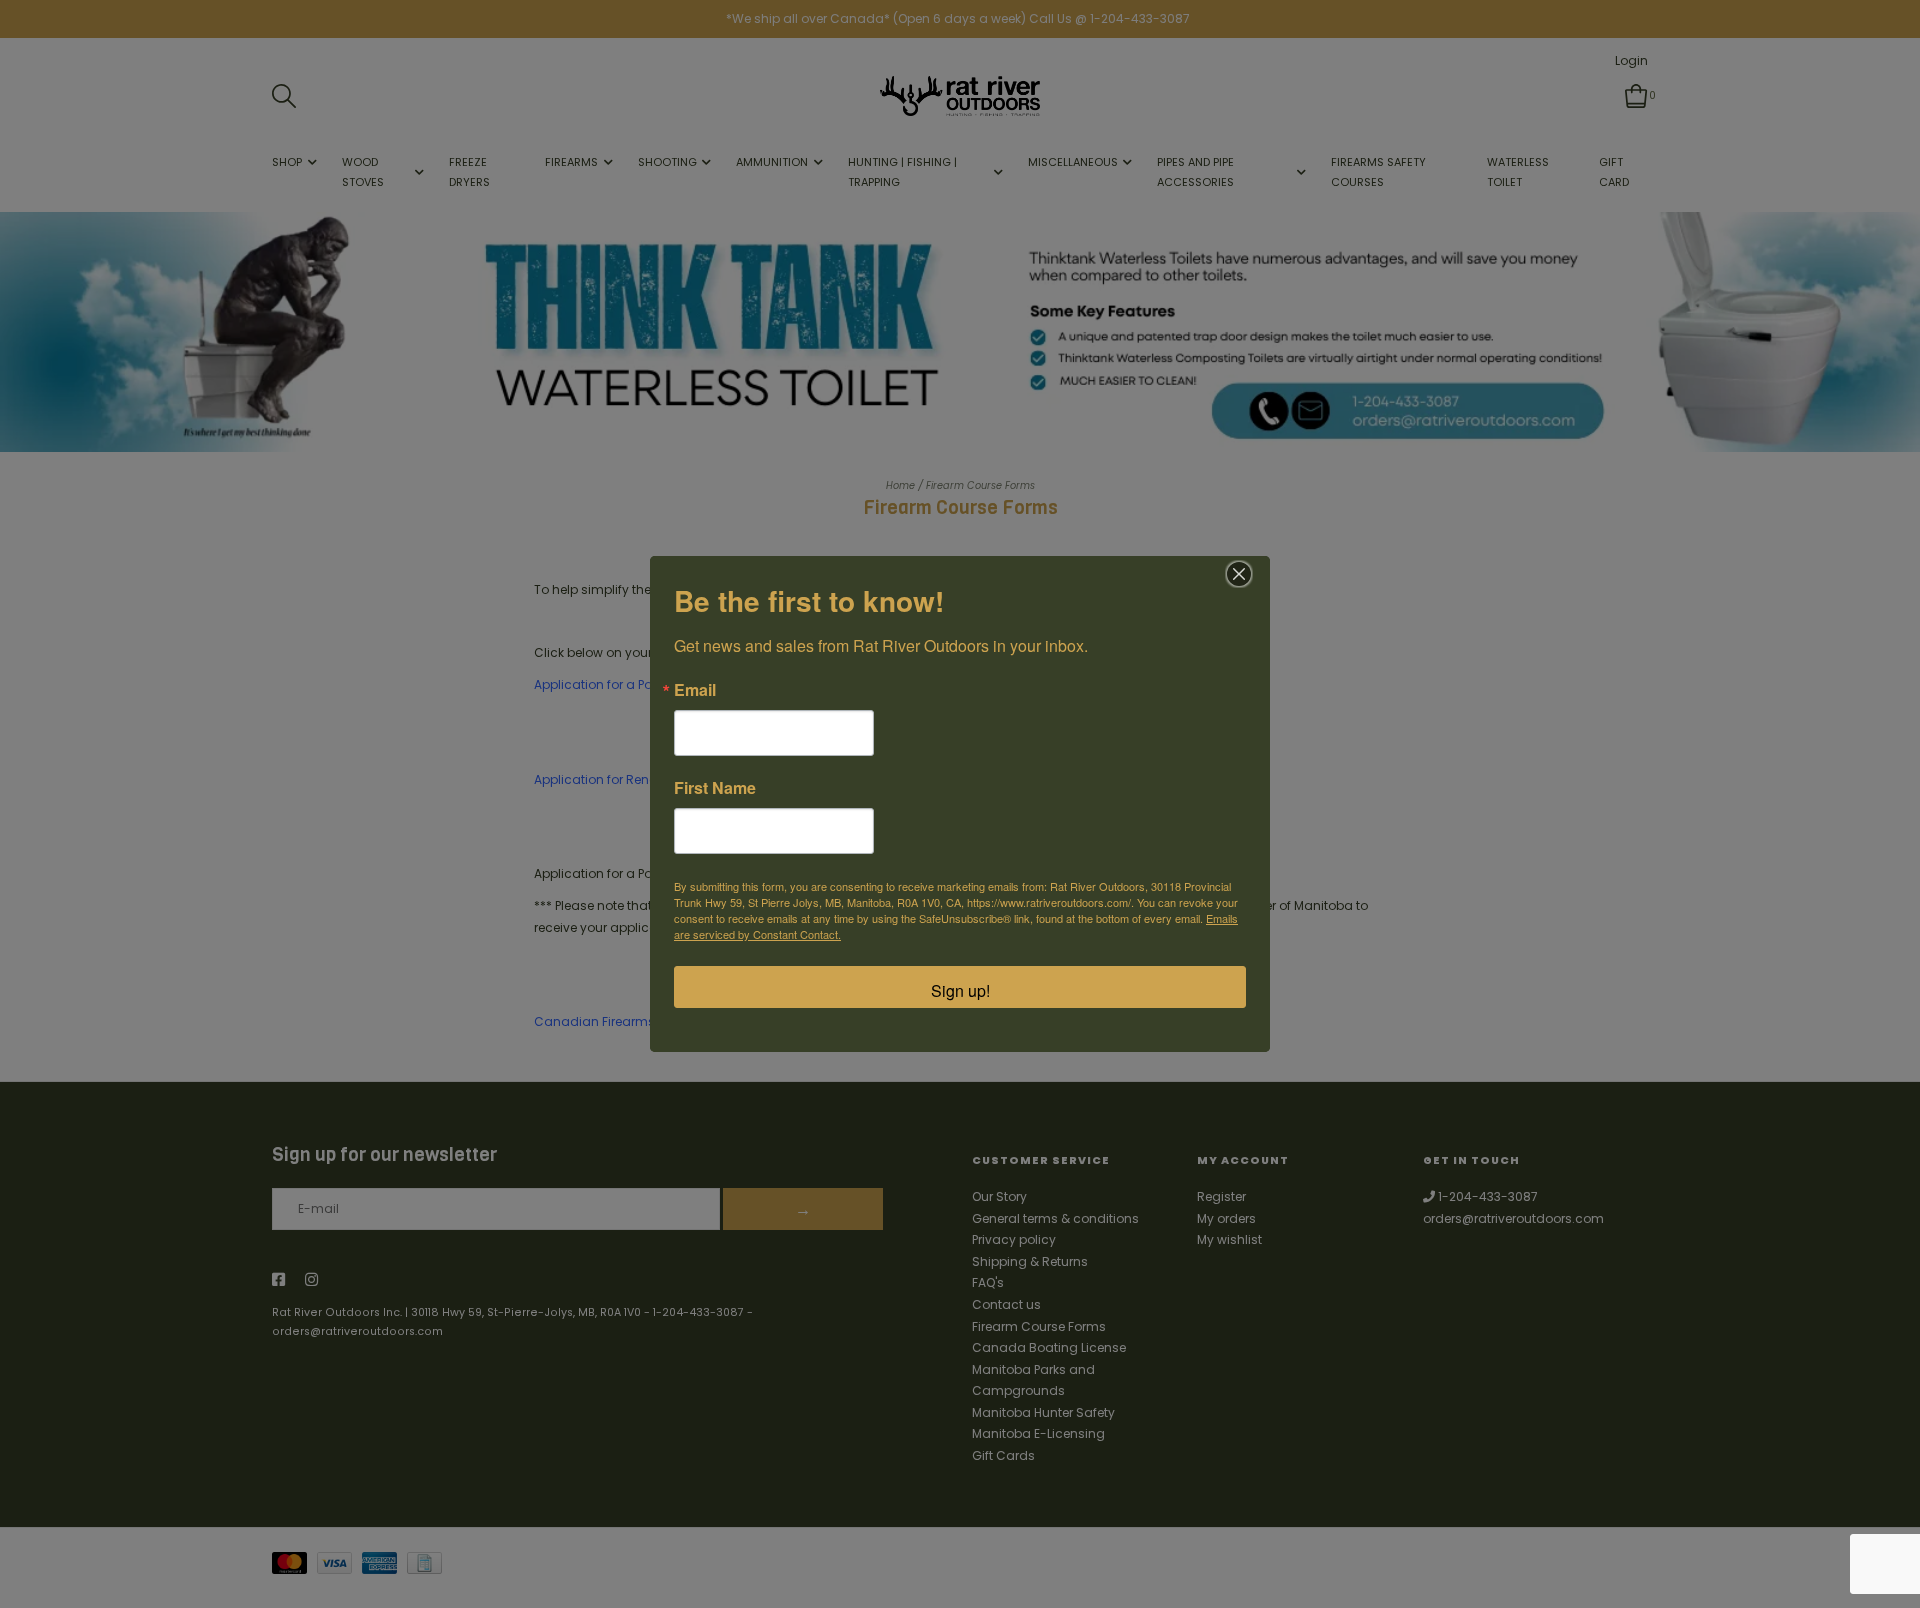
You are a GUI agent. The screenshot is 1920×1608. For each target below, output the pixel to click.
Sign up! (960, 990)
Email (695, 690)
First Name (715, 788)
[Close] (1239, 574)
